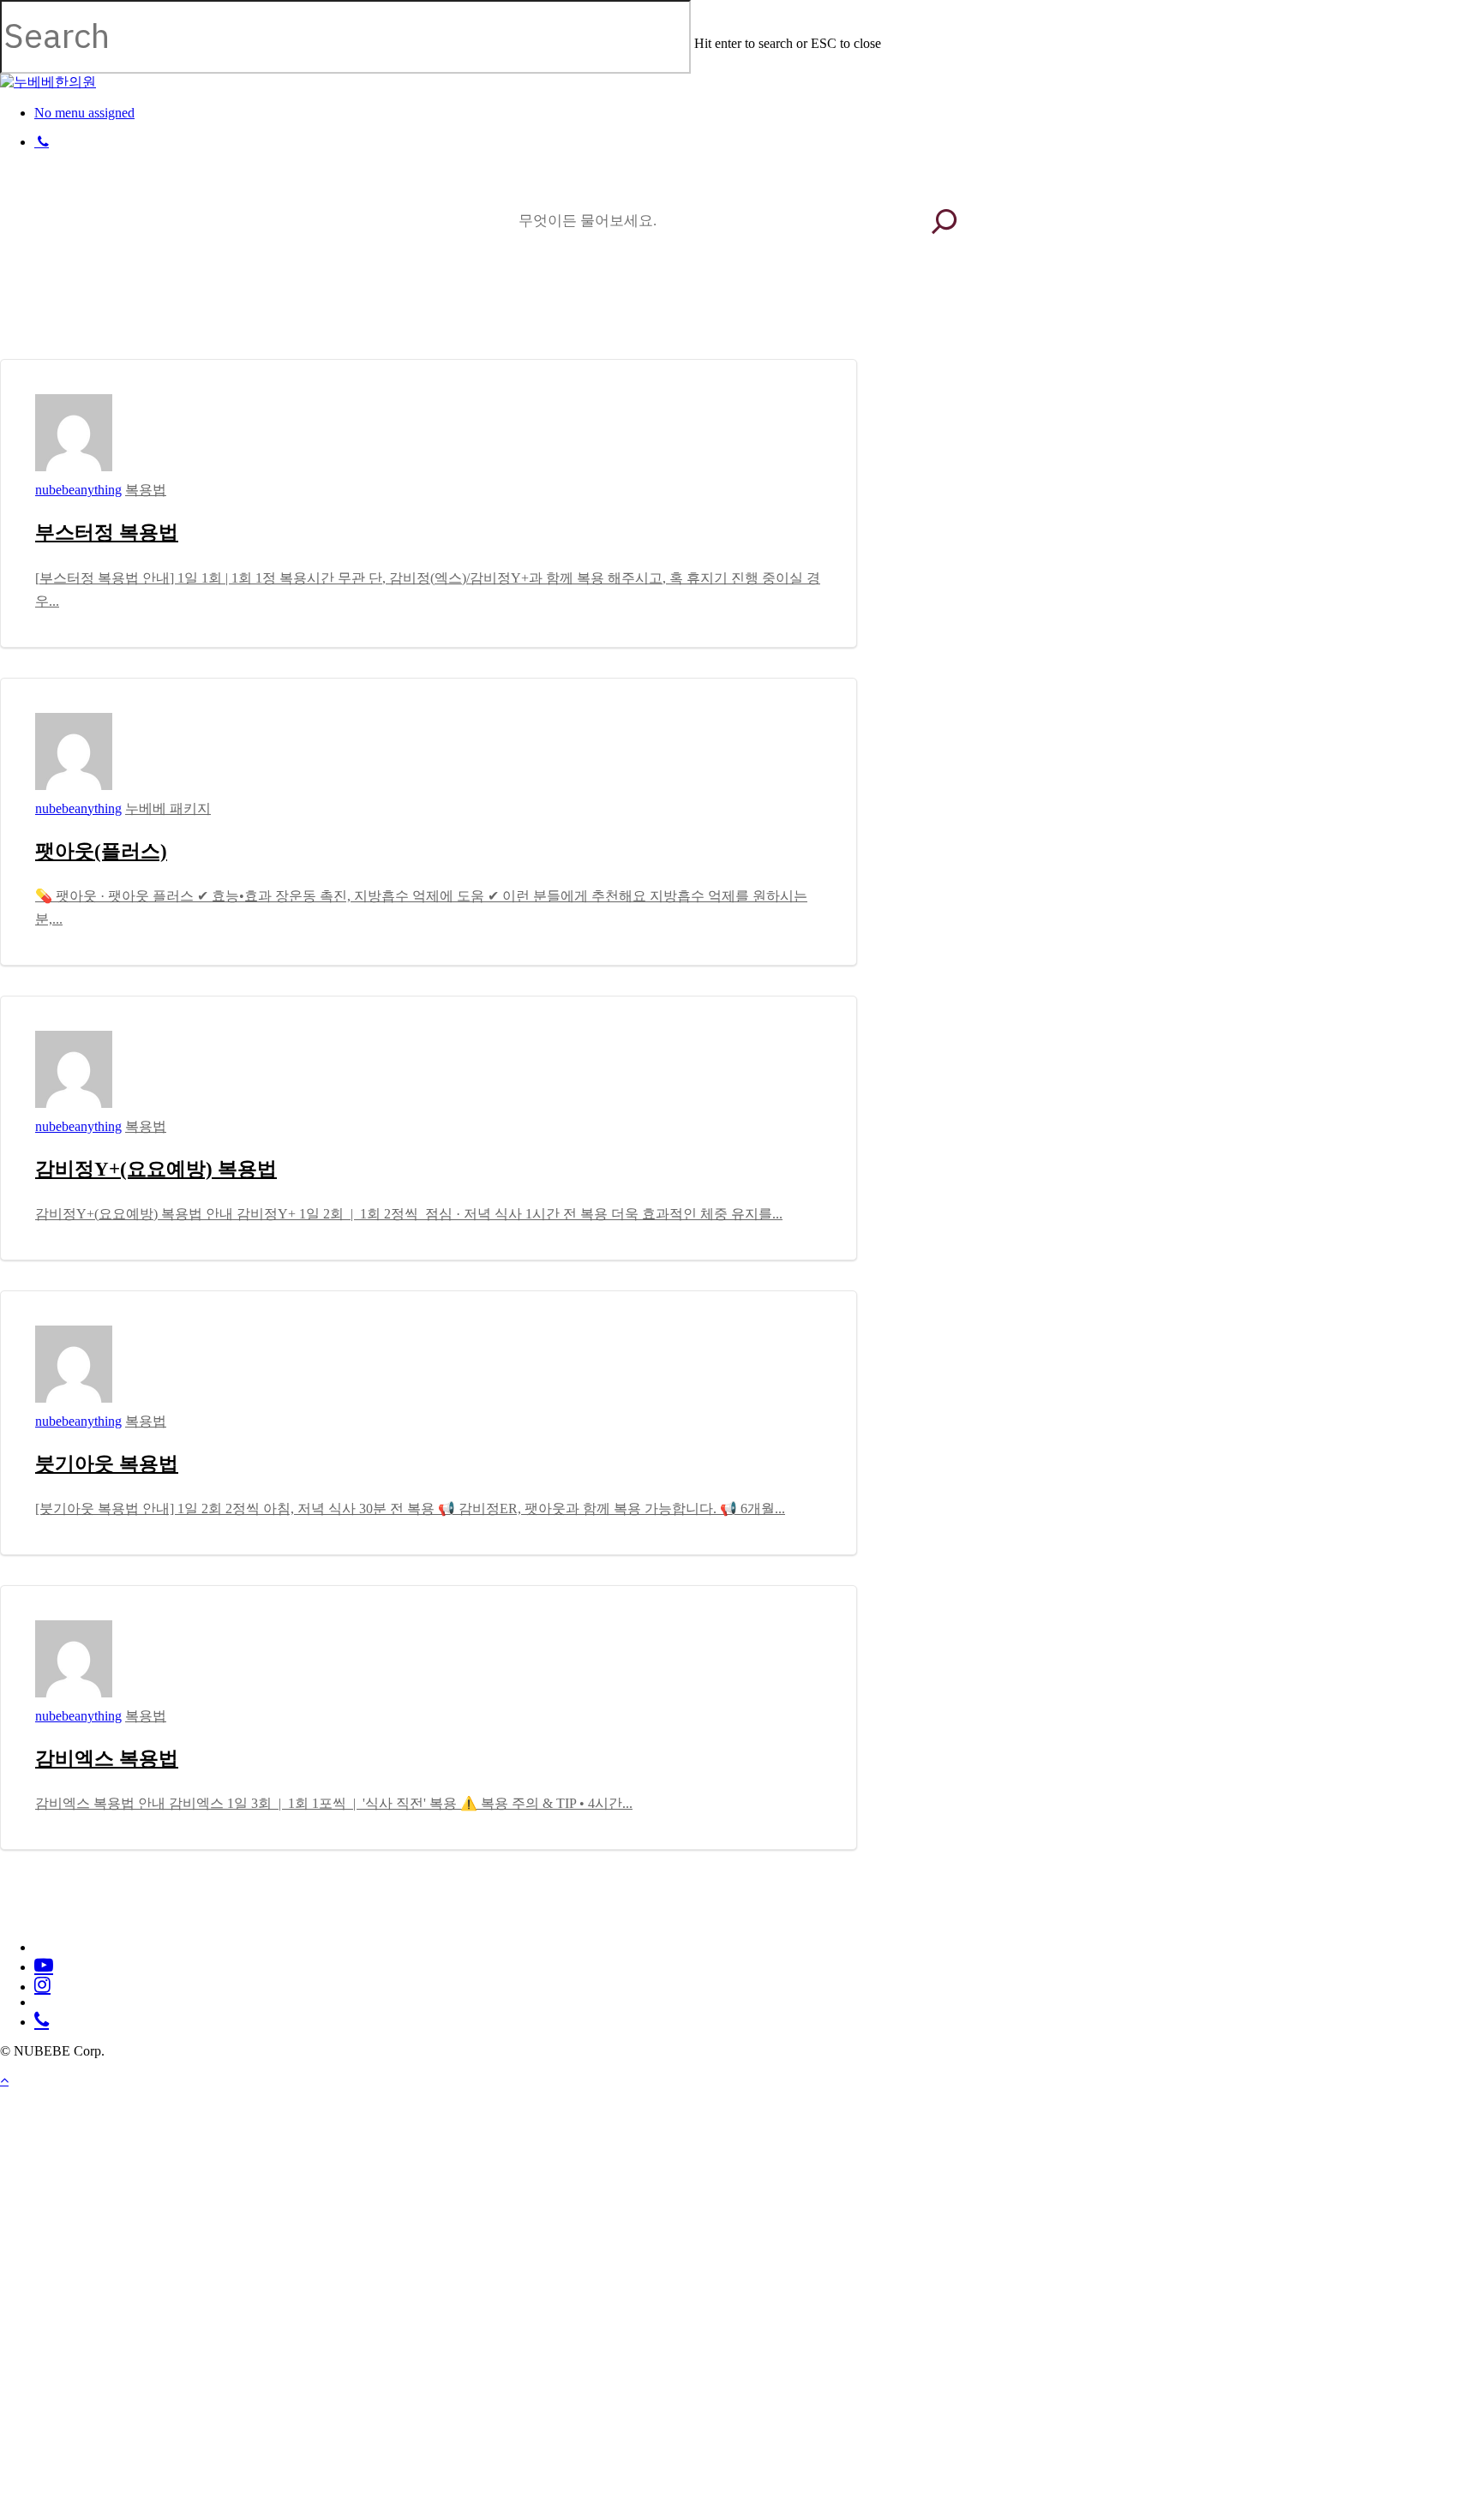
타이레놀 (729, 237)
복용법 (146, 490)
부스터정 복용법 (107, 533)
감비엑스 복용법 (107, 1759)
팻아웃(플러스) (101, 851)
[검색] (944, 221)
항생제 (723, 272)
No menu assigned (84, 113)
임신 (717, 306)
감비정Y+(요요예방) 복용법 (156, 1169)
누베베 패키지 (168, 808)
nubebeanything (78, 490)
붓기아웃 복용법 (107, 1464)
